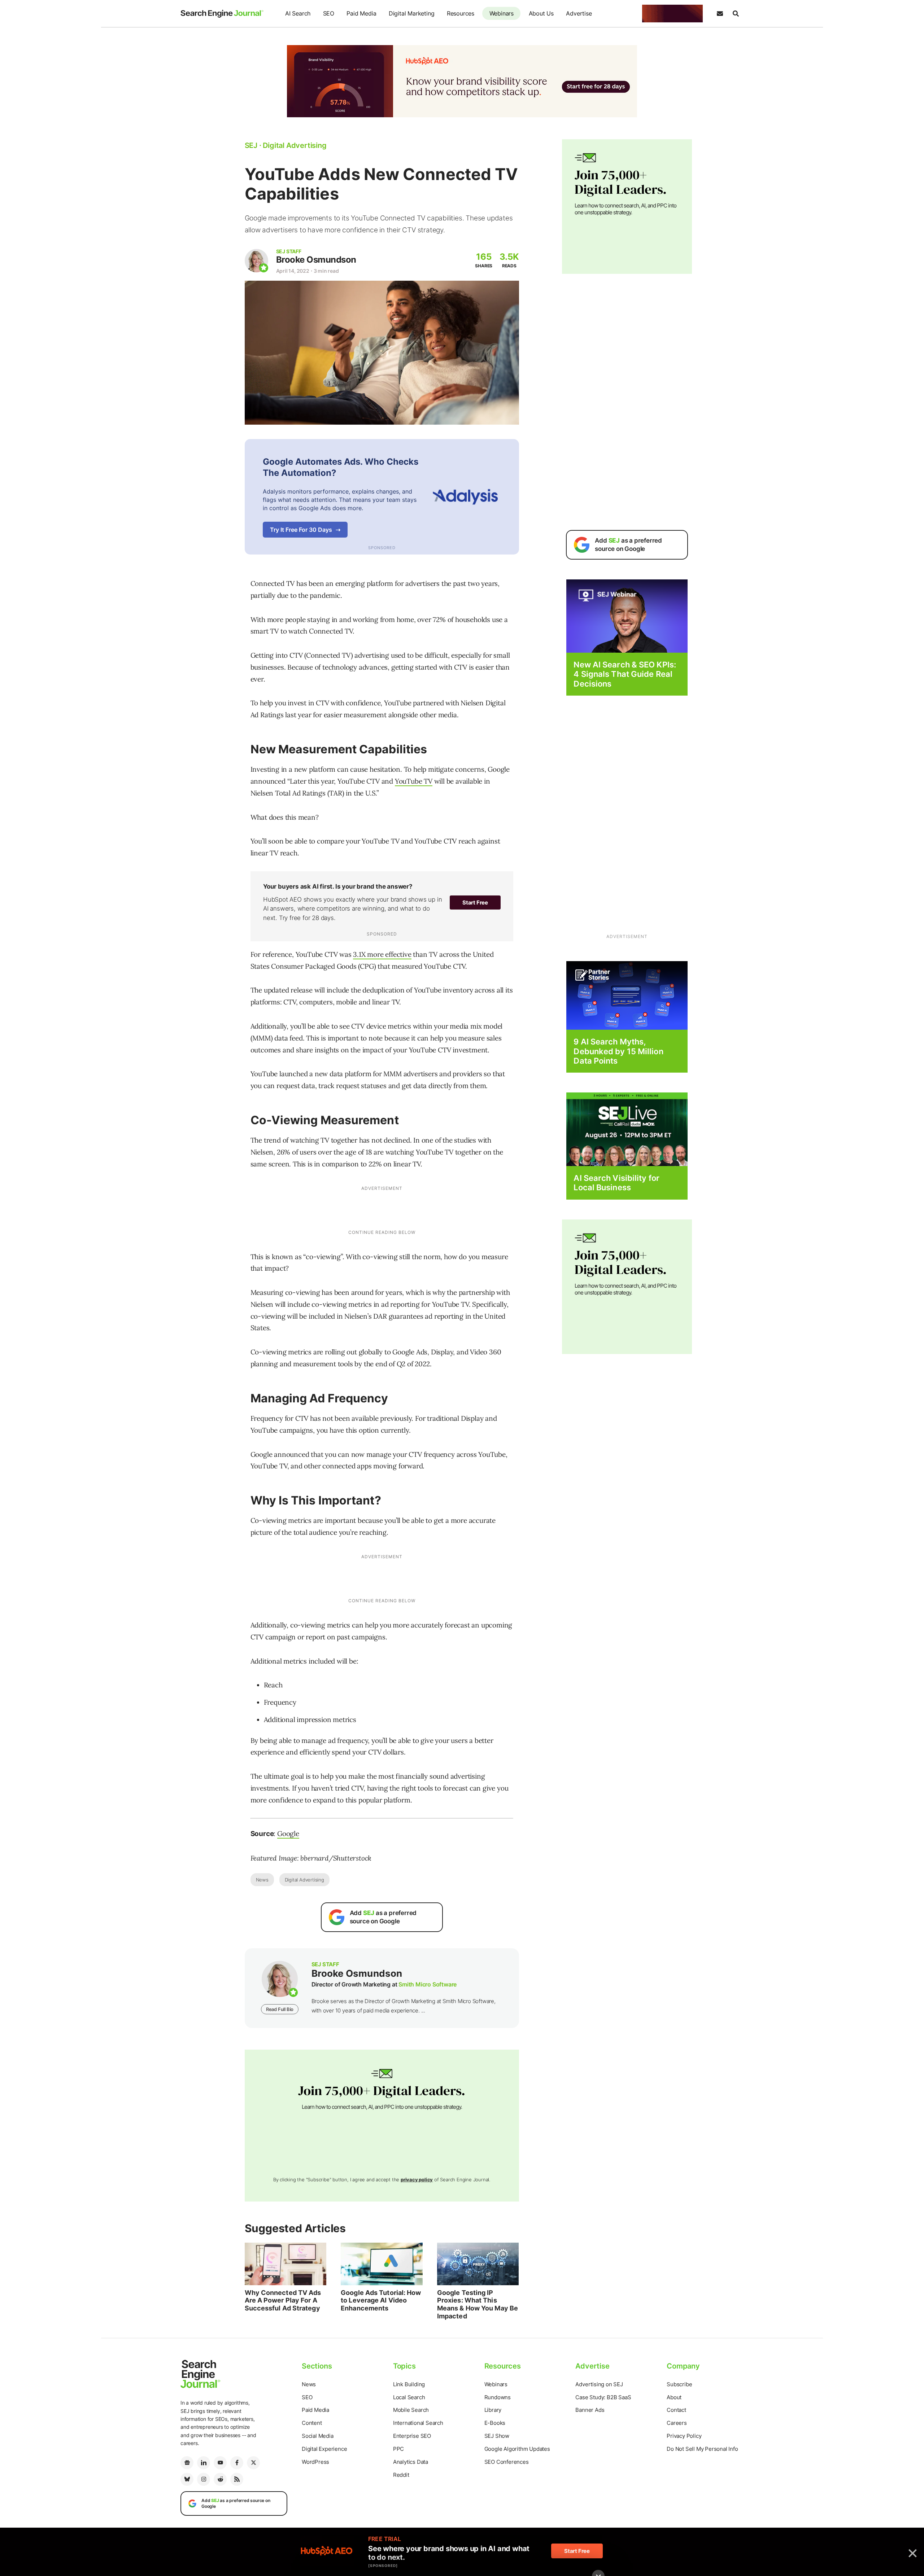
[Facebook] (237, 2463)
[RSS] (237, 2479)
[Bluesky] (187, 2479)
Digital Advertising (304, 1880)
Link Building (409, 2384)
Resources (461, 13)
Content (312, 2423)
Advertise (579, 13)
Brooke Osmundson (316, 260)
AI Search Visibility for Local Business (616, 1183)
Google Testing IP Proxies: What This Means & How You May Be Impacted (478, 2304)
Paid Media (361, 13)
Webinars (502, 13)
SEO (329, 13)
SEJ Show (497, 2436)
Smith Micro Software (428, 1984)
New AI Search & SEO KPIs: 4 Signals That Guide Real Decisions (625, 674)
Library (493, 2410)
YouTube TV (414, 781)
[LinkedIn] (204, 2463)
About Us (541, 13)
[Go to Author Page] (256, 261)
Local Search (409, 2397)
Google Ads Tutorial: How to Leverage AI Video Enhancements (381, 2300)
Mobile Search (411, 2410)
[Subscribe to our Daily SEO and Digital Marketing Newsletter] (720, 14)
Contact (676, 2410)
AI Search (298, 13)
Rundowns (498, 2397)
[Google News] (187, 2463)
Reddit (401, 2475)
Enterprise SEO (412, 2436)
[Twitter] (253, 2463)
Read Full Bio (280, 2009)
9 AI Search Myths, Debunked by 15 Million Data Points (618, 1051)
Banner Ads (590, 2410)
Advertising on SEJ (599, 2384)
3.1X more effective (382, 954)
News (262, 1880)
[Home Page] (222, 14)
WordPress (315, 2462)
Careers (677, 2423)
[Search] (736, 14)
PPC (398, 2449)
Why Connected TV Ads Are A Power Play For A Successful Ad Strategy (283, 2300)
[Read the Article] (286, 2264)
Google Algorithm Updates (517, 2449)
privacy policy (417, 2179)
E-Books (495, 2423)
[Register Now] (627, 616)
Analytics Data (411, 2462)
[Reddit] (220, 2479)
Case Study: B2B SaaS (603, 2397)
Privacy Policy (684, 2436)
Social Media (318, 2436)
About (674, 2397)
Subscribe (679, 2384)
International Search (418, 2423)
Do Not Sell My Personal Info (702, 2449)
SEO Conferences (507, 2462)
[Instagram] (204, 2479)
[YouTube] (220, 2463)
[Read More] (627, 995)
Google (288, 1834)
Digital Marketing (412, 13)
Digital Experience (324, 2449)
